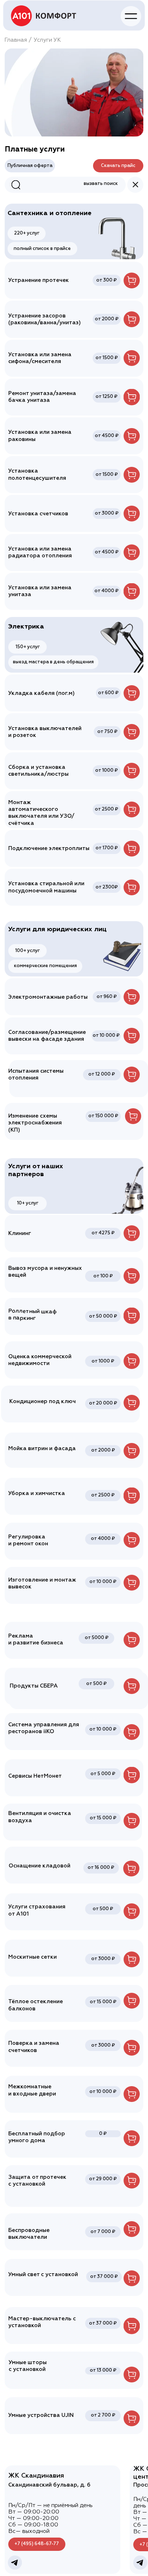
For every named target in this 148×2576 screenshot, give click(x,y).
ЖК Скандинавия (36, 2476)
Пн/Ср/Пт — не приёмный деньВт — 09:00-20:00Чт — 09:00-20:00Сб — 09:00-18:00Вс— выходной (50, 2518)
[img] (44, 16)
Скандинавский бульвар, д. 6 (49, 2485)
